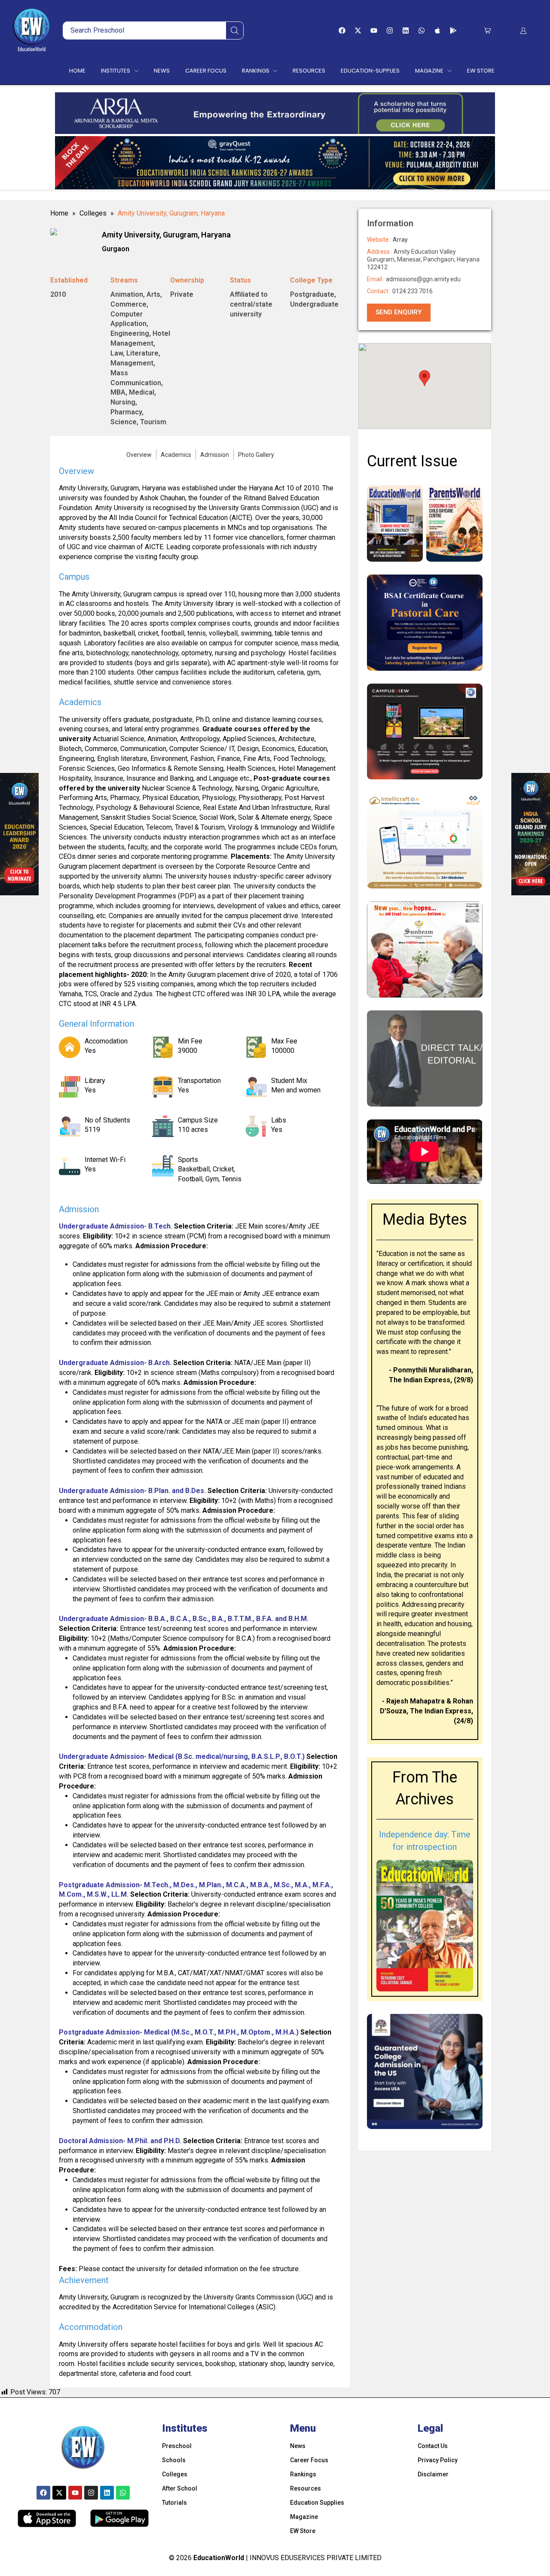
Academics (176, 455)
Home (59, 213)
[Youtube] (374, 30)
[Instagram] (390, 30)
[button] (487, 31)
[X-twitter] (358, 30)
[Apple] (437, 30)
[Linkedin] (406, 30)
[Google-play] (453, 30)
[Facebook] (342, 30)
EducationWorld (219, 2558)
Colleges (93, 213)
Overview (139, 455)
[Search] (235, 30)
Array (400, 240)
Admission (215, 455)
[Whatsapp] (422, 30)
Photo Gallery (256, 455)
